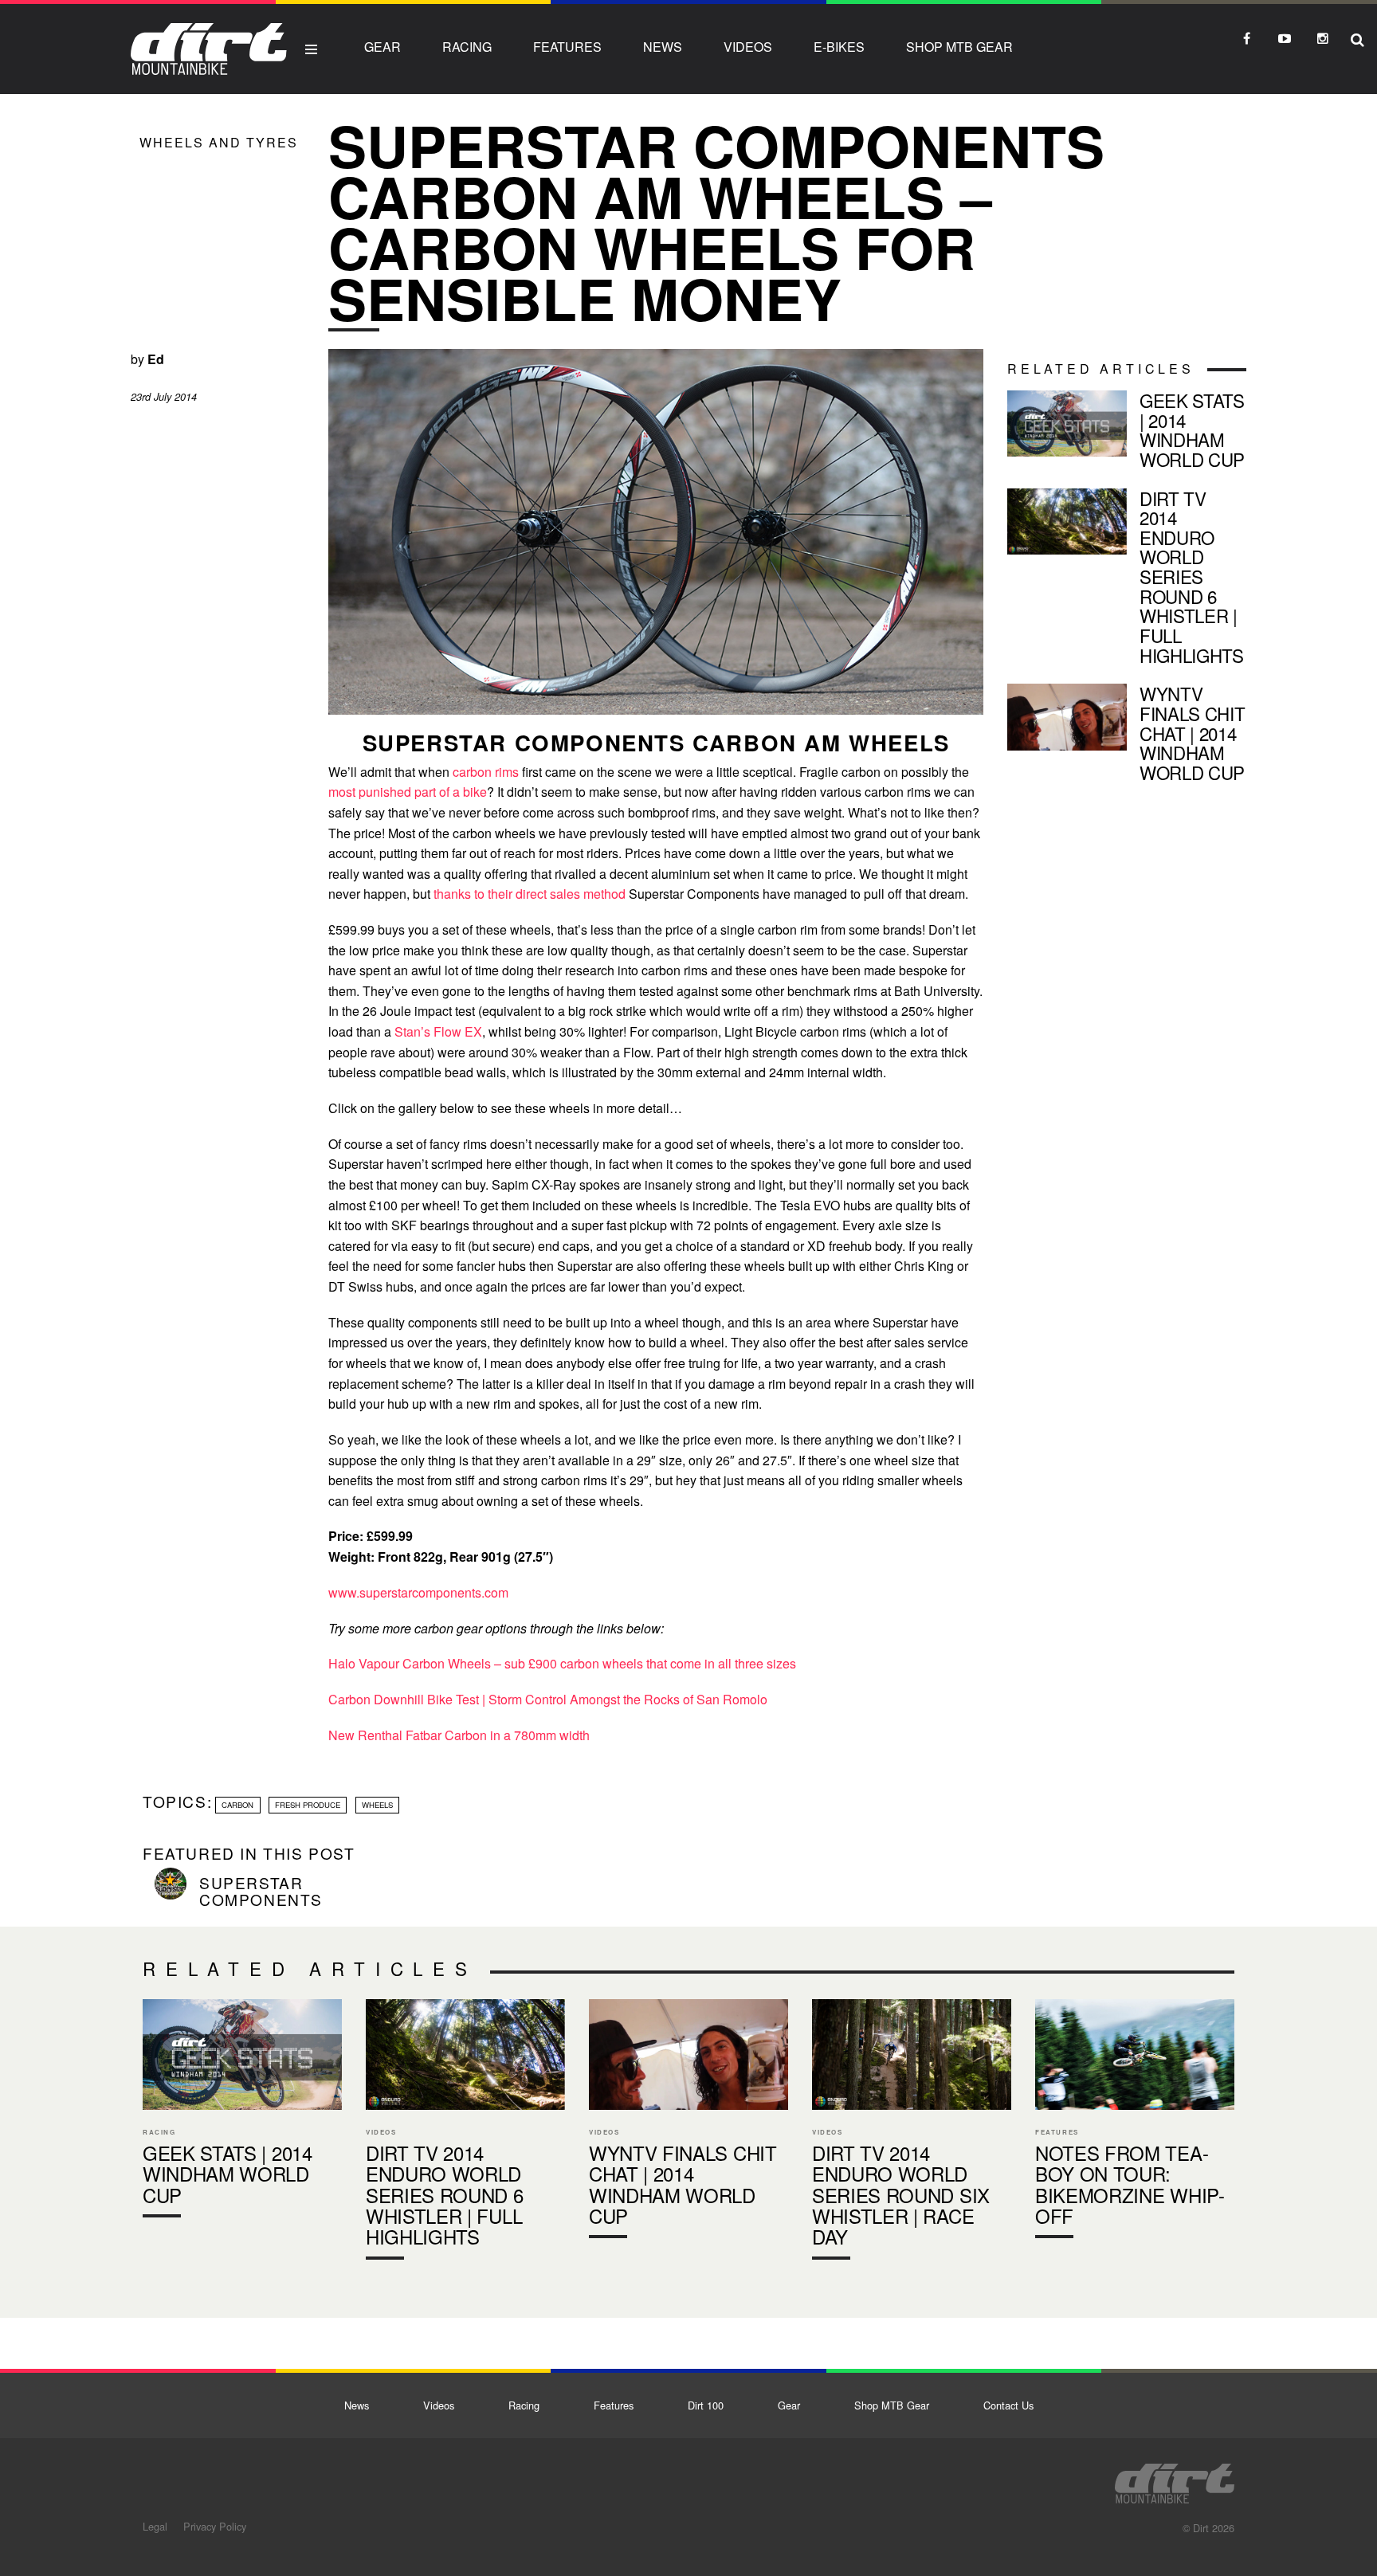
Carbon (237, 1805)
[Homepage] (1175, 2479)
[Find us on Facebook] (1246, 38)
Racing (467, 47)
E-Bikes (839, 47)
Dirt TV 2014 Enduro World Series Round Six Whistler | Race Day (912, 2133)
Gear (382, 47)
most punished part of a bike (408, 792)
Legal (155, 2526)
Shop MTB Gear (959, 47)
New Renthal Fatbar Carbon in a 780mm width (459, 1735)
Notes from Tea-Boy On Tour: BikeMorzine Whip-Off (1135, 2122)
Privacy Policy (215, 2526)
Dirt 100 (706, 2405)
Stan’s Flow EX (437, 1031)
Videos (748, 47)
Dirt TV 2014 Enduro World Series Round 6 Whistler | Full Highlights (1127, 580)
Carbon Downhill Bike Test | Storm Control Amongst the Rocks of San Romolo (548, 1699)
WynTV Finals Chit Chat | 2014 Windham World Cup (1127, 736)
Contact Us (1008, 2405)
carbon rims (486, 772)
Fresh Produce (308, 1805)
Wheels (377, 1805)
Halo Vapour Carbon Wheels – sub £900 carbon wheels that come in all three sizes (562, 1663)
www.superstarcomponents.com (418, 1592)
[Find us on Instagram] (1323, 38)
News (663, 47)
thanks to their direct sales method (530, 894)
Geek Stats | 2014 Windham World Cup (1127, 433)
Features (567, 47)
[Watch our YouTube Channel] (1285, 38)
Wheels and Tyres (219, 142)
